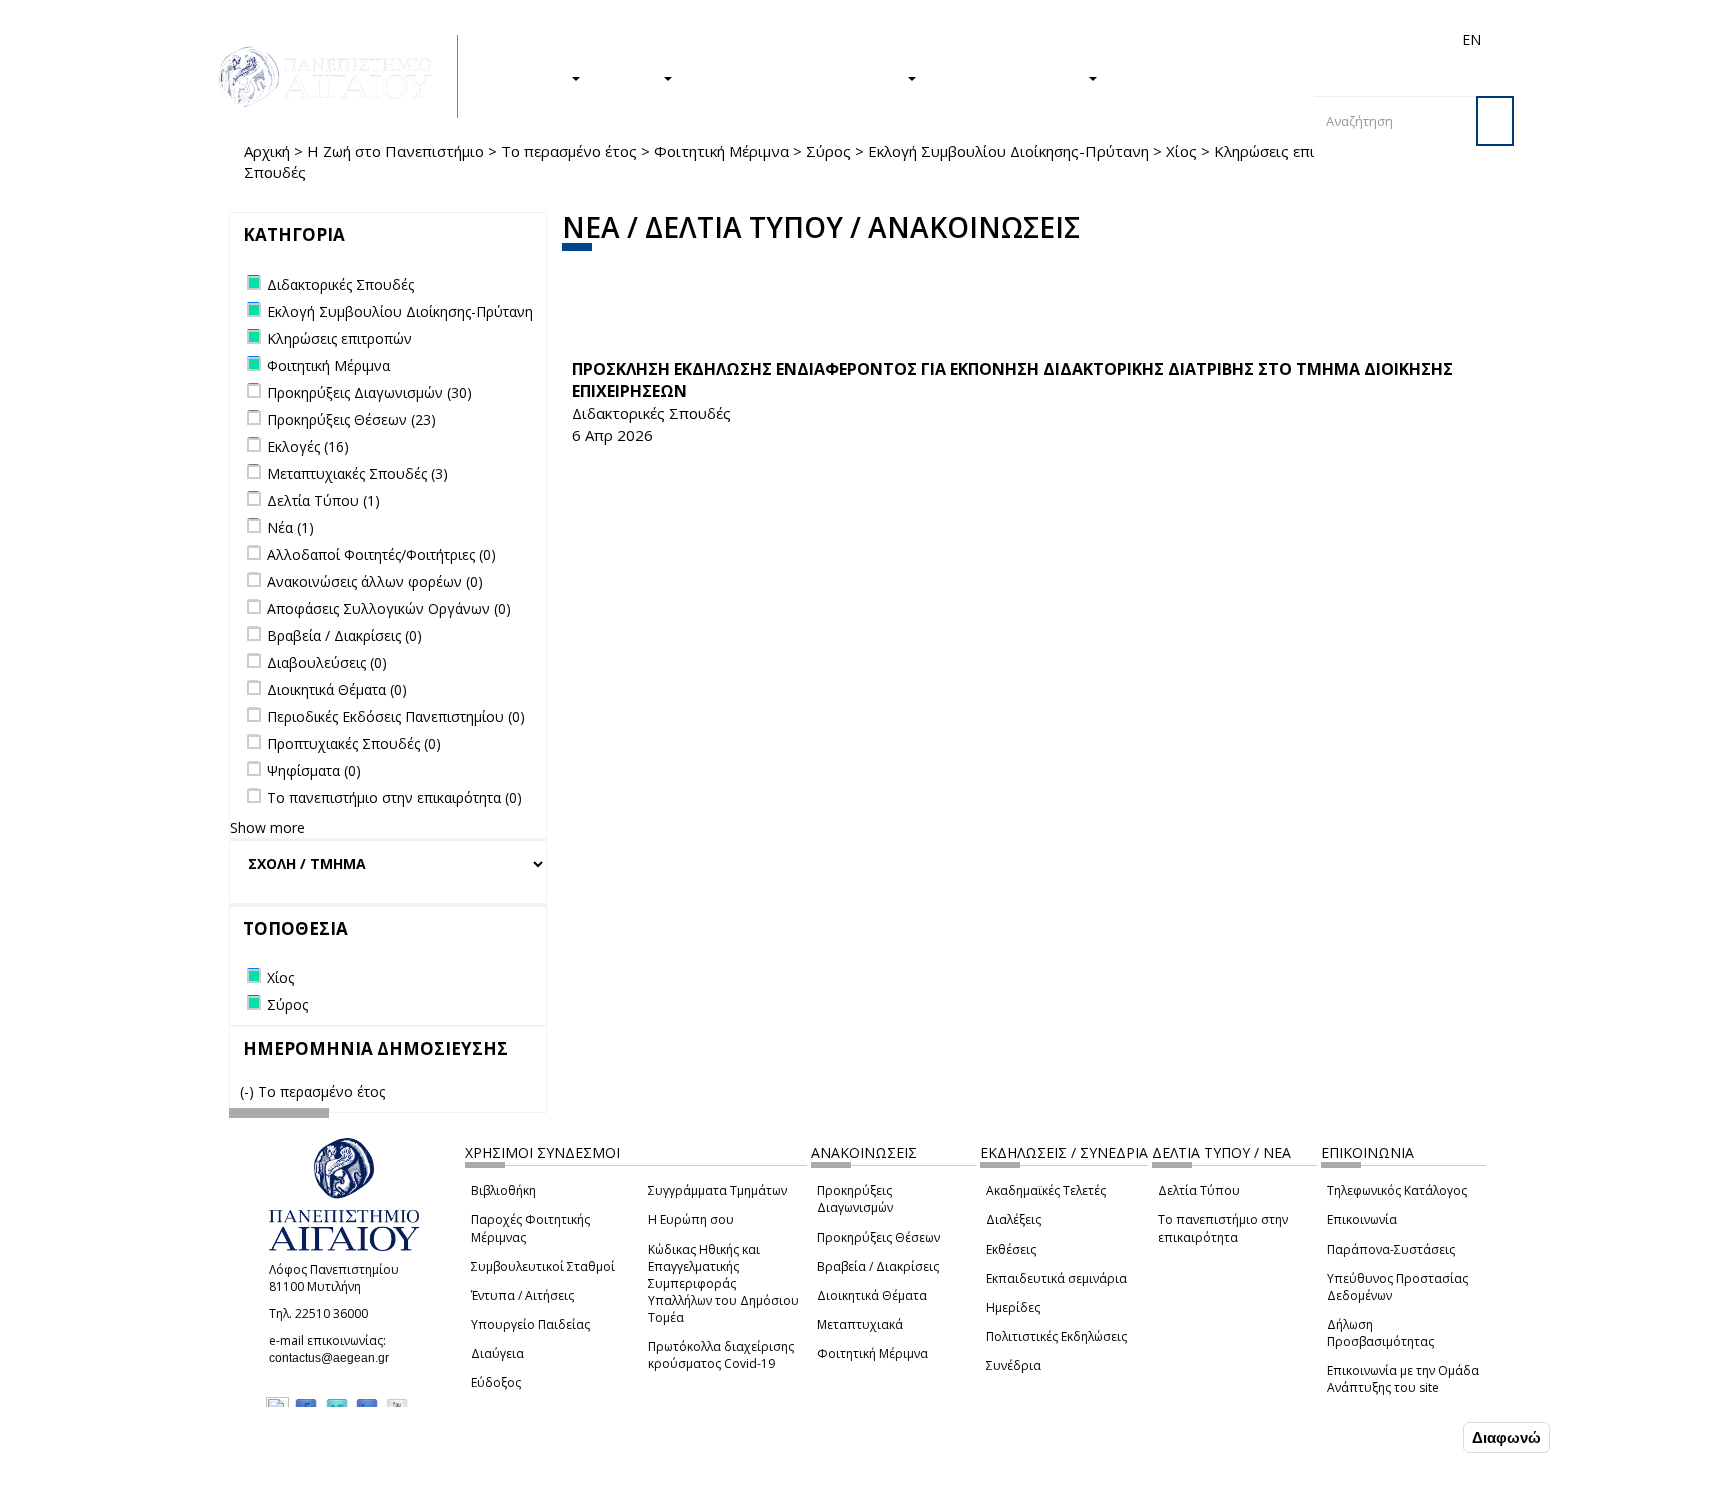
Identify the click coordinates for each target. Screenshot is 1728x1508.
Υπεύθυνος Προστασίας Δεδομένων (1397, 1287)
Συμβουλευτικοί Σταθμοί (543, 1266)
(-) (249, 1091)
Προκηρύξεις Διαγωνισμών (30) (369, 392)
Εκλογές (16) (308, 446)
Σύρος (828, 151)
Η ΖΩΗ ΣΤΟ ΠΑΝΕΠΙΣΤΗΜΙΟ (799, 77)
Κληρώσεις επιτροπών (1292, 151)
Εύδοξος (496, 1382)
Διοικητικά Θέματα (872, 1295)
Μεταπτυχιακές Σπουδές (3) (357, 473)
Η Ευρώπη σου (691, 1219)
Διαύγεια (497, 1353)
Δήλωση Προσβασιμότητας (1380, 1333)
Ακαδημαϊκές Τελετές (1046, 1190)
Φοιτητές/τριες (1018, 39)
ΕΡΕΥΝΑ (631, 77)
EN (1471, 39)
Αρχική (267, 151)
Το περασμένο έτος (569, 151)
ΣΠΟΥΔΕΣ (532, 77)
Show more (267, 827)
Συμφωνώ (1416, 1437)
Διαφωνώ (1506, 1437)
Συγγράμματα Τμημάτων (717, 1190)
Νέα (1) (290, 527)
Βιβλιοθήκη (503, 1190)
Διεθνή (1190, 39)
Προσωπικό (1258, 39)
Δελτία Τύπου (1199, 1190)
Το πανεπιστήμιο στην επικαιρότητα (1223, 1228)
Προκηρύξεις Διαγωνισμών (855, 1199)
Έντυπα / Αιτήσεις (522, 1295)
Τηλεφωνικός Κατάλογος (1397, 1190)
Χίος (1181, 151)
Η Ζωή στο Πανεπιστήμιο (395, 151)
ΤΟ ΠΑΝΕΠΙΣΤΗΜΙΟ (1012, 77)
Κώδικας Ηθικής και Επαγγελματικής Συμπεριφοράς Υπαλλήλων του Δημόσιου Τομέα (723, 1284)
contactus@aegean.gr (335, 1358)
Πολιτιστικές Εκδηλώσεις (1056, 1336)
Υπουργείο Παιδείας (530, 1324)
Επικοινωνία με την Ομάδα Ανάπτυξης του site (1403, 1379)
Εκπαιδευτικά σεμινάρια (1056, 1278)
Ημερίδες (1013, 1307)
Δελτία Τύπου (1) (323, 500)
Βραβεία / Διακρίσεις (878, 1266)
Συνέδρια (1013, 1365)
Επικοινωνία (1362, 1219)
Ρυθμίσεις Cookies (244, 1491)
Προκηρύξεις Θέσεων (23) (351, 419)
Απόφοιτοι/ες (1116, 39)
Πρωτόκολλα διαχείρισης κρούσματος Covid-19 (721, 1355)
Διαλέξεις (1013, 1219)
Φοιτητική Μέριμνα (721, 151)
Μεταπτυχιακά (860, 1324)
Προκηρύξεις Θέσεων (878, 1237)
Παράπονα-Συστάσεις (1391, 1249)
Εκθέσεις (1011, 1249)
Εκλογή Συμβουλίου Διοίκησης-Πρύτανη (1008, 151)
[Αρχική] (336, 76)
